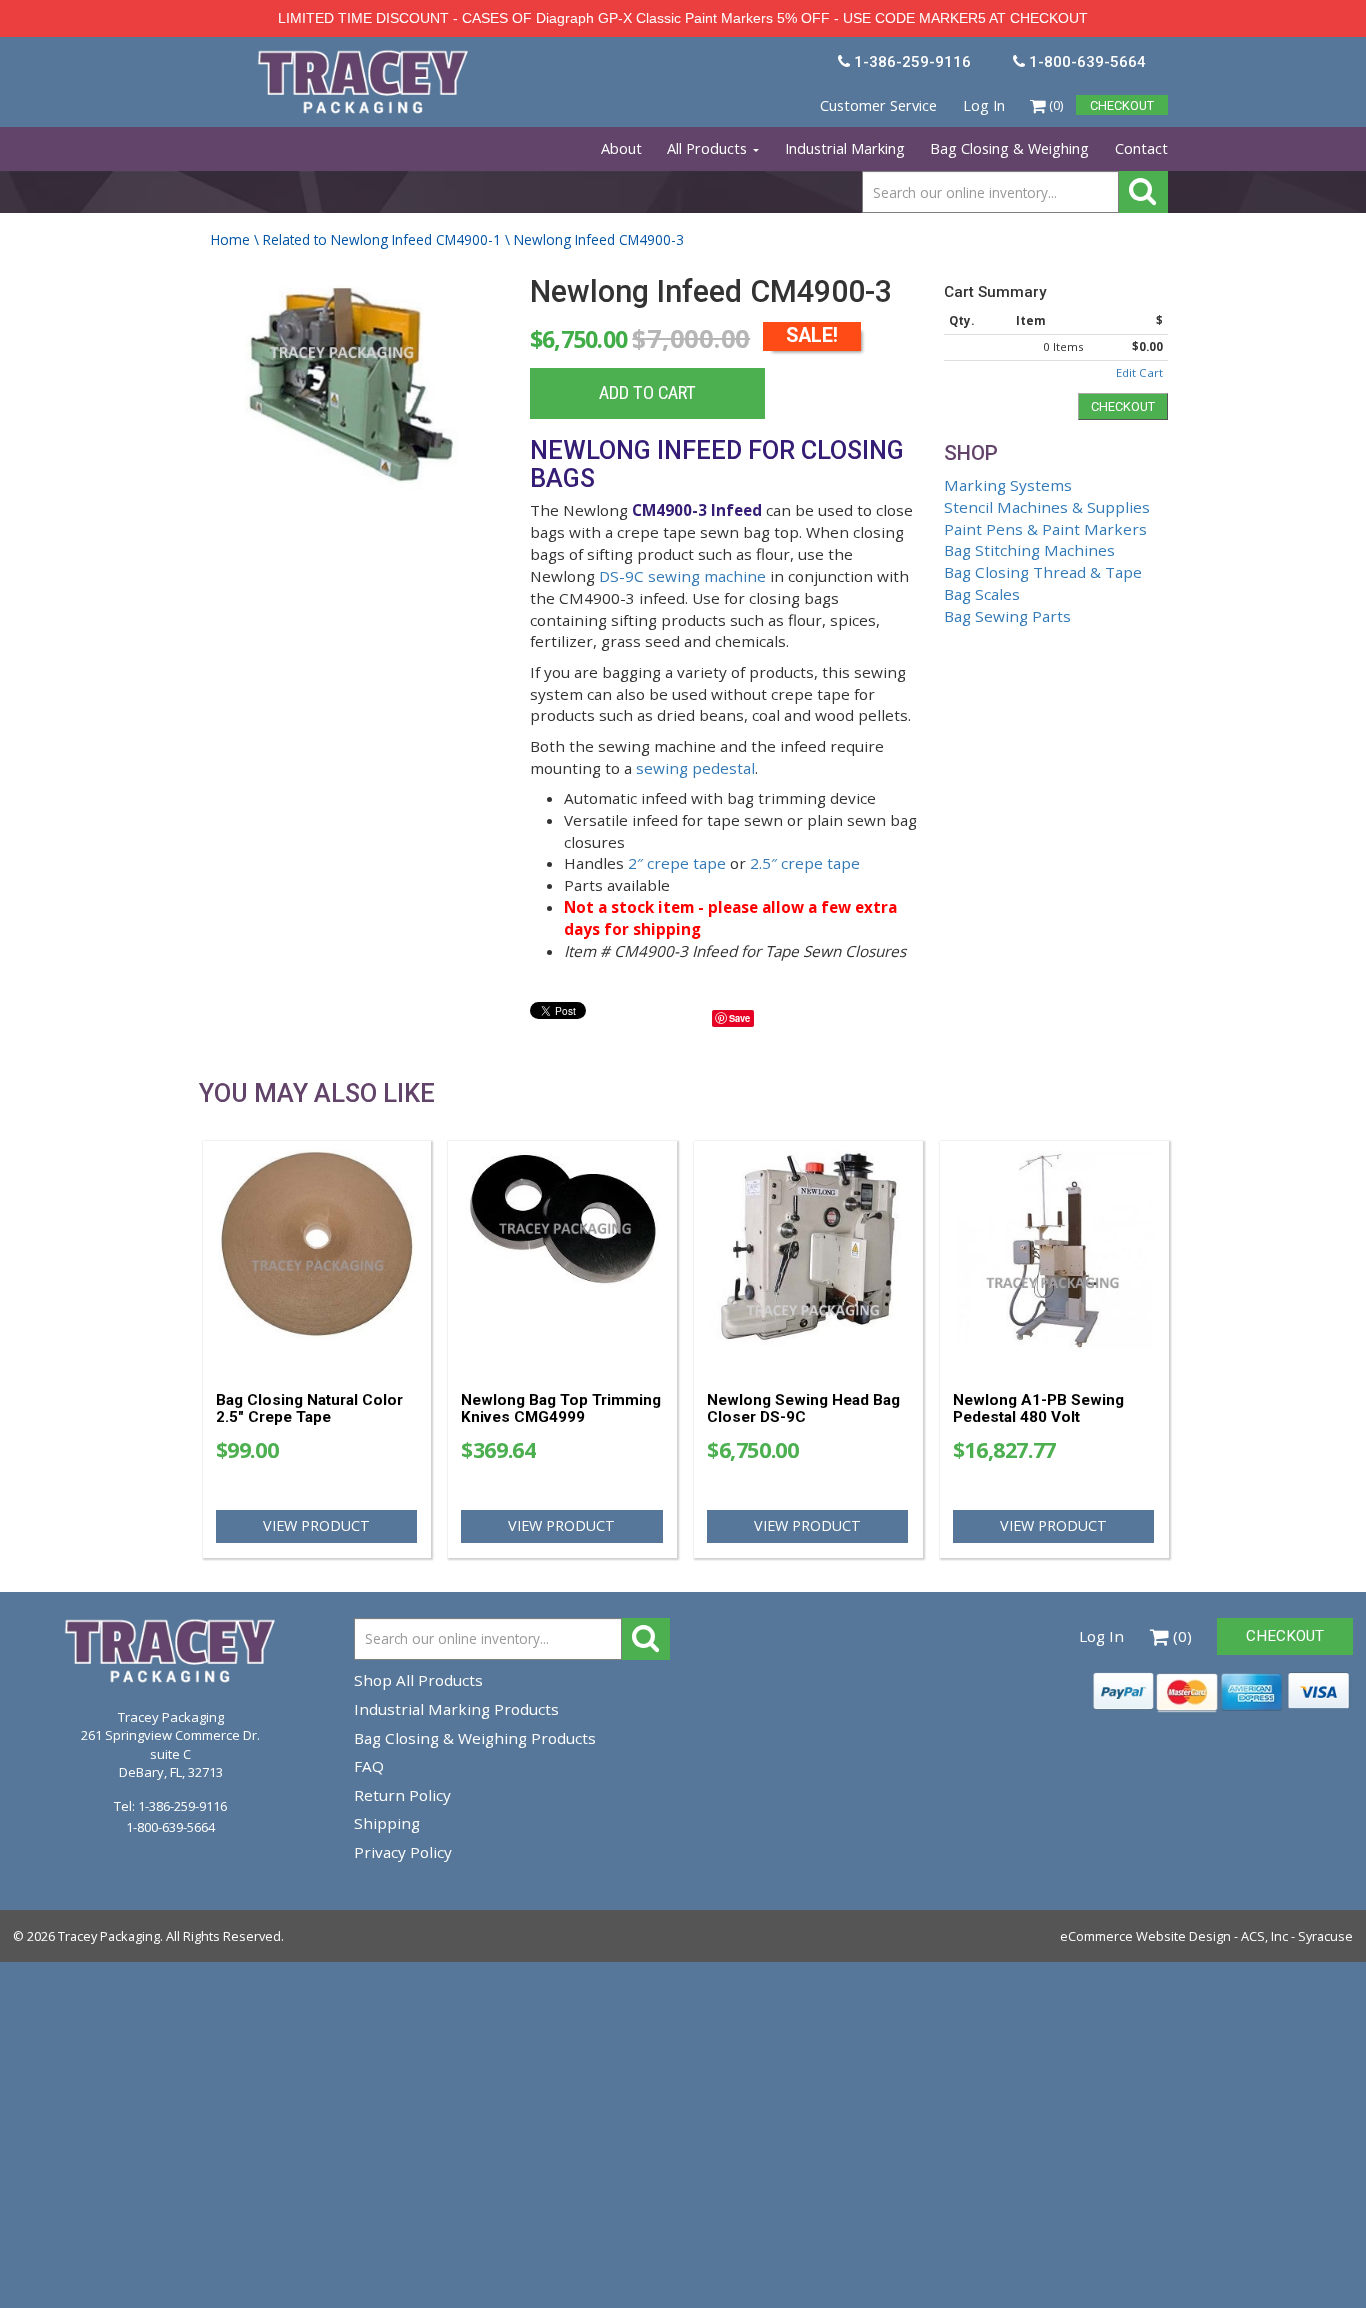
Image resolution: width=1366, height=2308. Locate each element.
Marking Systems (1008, 485)
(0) (1054, 105)
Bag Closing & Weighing (1009, 148)
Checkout (1123, 406)
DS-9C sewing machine (682, 576)
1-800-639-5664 (170, 1827)
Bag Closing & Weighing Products (475, 1738)
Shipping (387, 1823)
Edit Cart (1139, 372)
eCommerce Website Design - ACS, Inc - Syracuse (1206, 1936)
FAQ (369, 1766)
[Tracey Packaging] (365, 58)
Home (230, 239)
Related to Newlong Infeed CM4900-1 (382, 239)
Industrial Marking (845, 148)
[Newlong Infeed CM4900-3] (352, 401)
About (621, 148)
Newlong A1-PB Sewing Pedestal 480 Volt (1038, 1408)
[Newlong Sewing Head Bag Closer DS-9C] (808, 1258)
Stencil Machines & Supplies (1047, 507)
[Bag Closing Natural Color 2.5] (317, 1258)
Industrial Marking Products (456, 1709)
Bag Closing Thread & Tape (1043, 572)
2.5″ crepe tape (805, 863)
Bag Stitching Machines (1029, 550)
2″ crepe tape (677, 863)
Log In (984, 105)
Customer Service (878, 105)
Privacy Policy (403, 1852)
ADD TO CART (647, 393)
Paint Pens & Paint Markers (1045, 529)
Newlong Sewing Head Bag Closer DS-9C (803, 1408)
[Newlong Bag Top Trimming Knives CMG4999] (562, 1258)
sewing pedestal (695, 768)
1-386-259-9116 (182, 1806)
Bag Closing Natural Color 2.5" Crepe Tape (309, 1408)
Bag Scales (982, 594)
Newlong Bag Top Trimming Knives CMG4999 (561, 1408)
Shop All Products (418, 1680)
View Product (316, 1525)
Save (739, 1018)
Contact (1141, 148)
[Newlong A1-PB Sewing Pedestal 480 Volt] (1054, 1258)
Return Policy (402, 1795)
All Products (709, 148)
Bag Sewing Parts (1007, 616)
